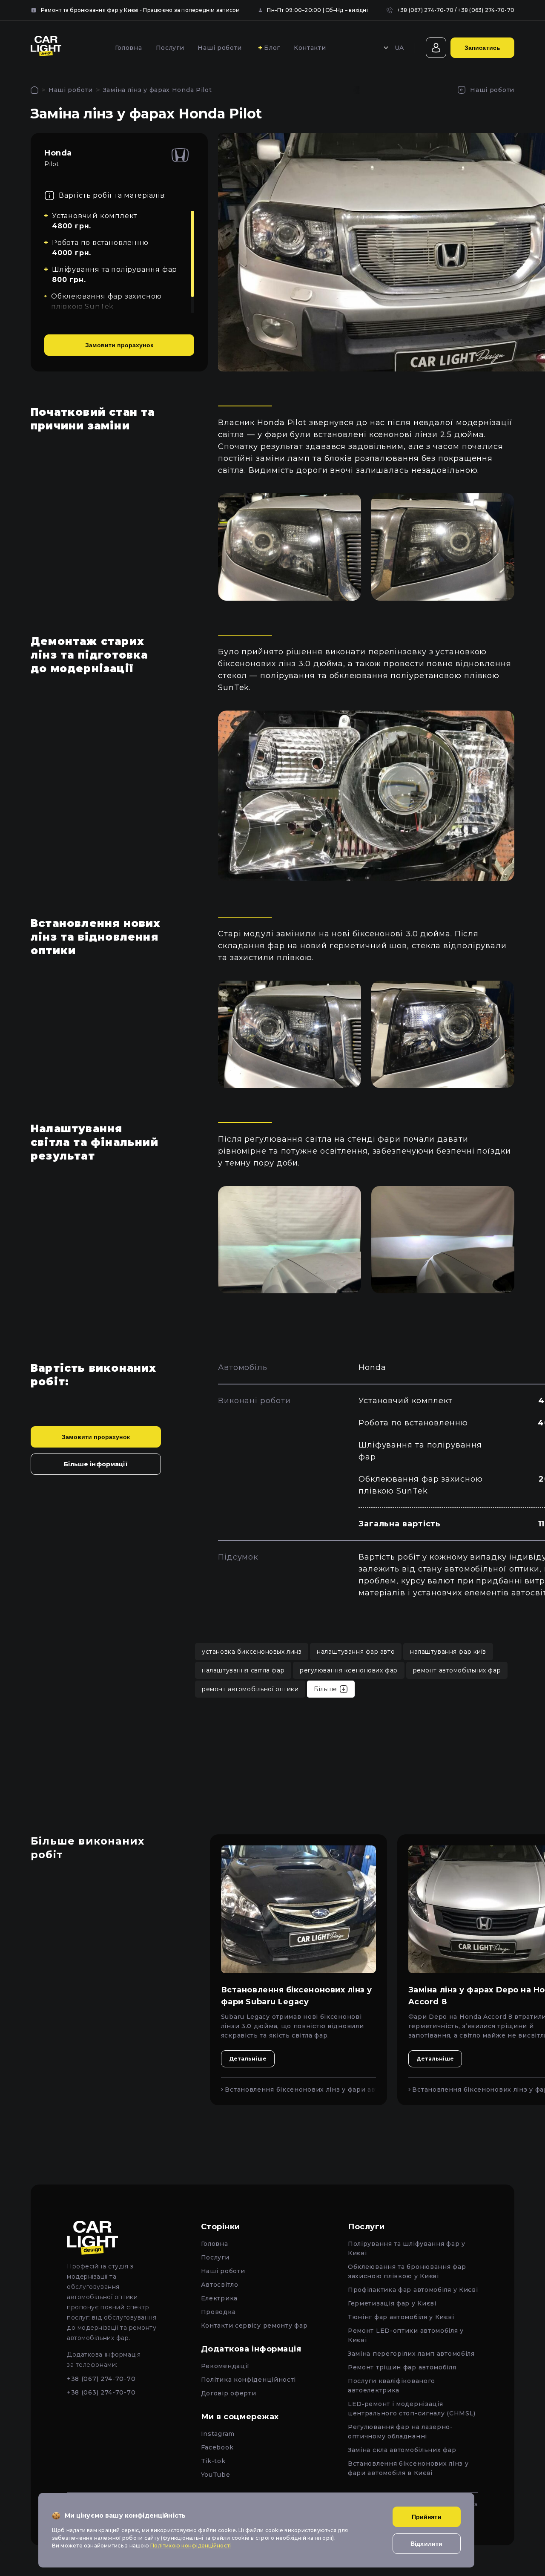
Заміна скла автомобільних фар (402, 2450)
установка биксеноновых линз (252, 1652)
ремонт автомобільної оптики (250, 1689)
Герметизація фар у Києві (392, 2303)
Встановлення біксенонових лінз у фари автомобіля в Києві (300, 2090)
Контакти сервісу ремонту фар (254, 2326)
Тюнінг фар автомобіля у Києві (401, 2317)
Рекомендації (225, 2366)
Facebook (217, 2447)
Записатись (482, 48)
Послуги (170, 48)
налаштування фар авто (356, 1652)
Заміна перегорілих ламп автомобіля (411, 2354)
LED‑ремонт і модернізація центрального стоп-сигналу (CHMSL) (412, 2409)
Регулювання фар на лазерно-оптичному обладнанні (400, 2432)
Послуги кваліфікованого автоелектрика (392, 2386)
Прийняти (427, 2517)
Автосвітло (220, 2285)
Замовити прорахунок (119, 345)
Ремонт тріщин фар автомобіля (402, 2367)
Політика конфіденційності (249, 2380)
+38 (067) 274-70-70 (426, 10)
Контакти (310, 48)
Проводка (218, 2312)
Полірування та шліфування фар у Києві (407, 2248)
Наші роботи (220, 48)
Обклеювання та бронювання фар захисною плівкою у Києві (407, 2271)
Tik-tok (213, 2461)
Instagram (218, 2434)
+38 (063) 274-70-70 (486, 10)
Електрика (219, 2298)
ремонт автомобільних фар (457, 1670)
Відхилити (426, 2544)
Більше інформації (96, 1464)
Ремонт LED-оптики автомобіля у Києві (406, 2335)
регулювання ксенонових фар (349, 1670)
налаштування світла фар (243, 1670)
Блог (272, 48)
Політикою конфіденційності (191, 2546)
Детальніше (248, 2059)
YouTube (216, 2475)
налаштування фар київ (448, 1652)
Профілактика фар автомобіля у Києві (413, 2290)
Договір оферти (229, 2393)
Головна (129, 48)
